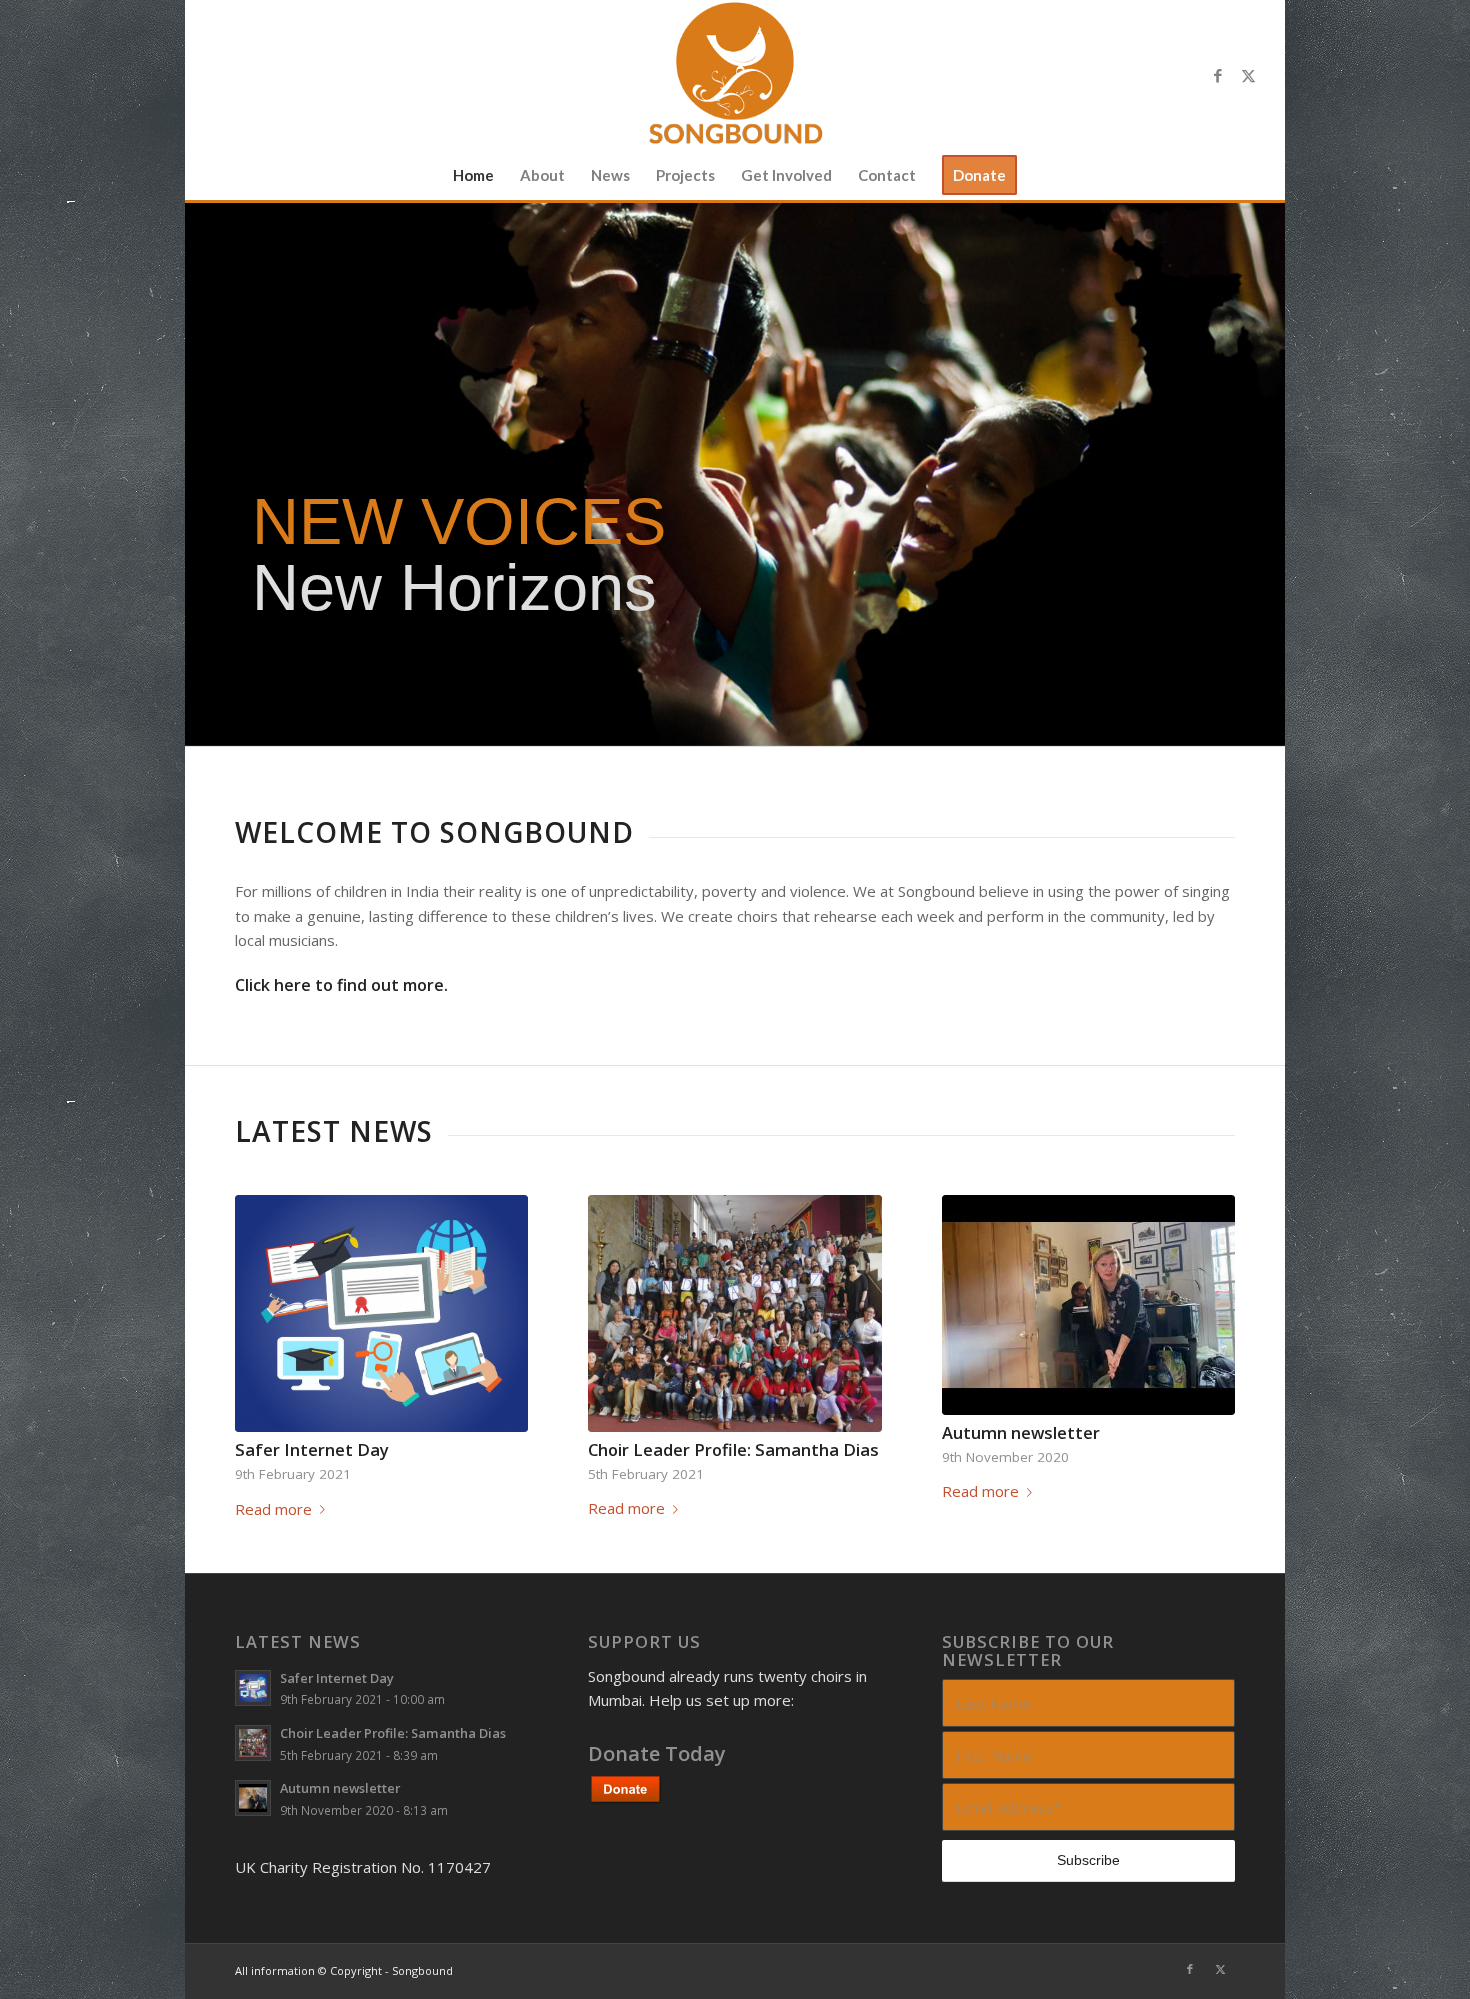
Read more (273, 1509)
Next (1205, 1319)
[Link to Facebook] (1218, 75)
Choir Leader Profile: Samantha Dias (733, 1449)
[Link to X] (1248, 75)
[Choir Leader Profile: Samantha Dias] (734, 1313)
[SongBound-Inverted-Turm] (735, 75)
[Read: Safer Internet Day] (253, 1688)
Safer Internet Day (312, 1449)
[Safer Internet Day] (381, 1313)
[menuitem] (473, 175)
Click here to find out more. (341, 985)
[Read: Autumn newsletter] (253, 1798)
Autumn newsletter (1021, 1432)
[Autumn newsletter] (1088, 1305)
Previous (265, 1319)
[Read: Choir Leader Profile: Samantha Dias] (253, 1743)
